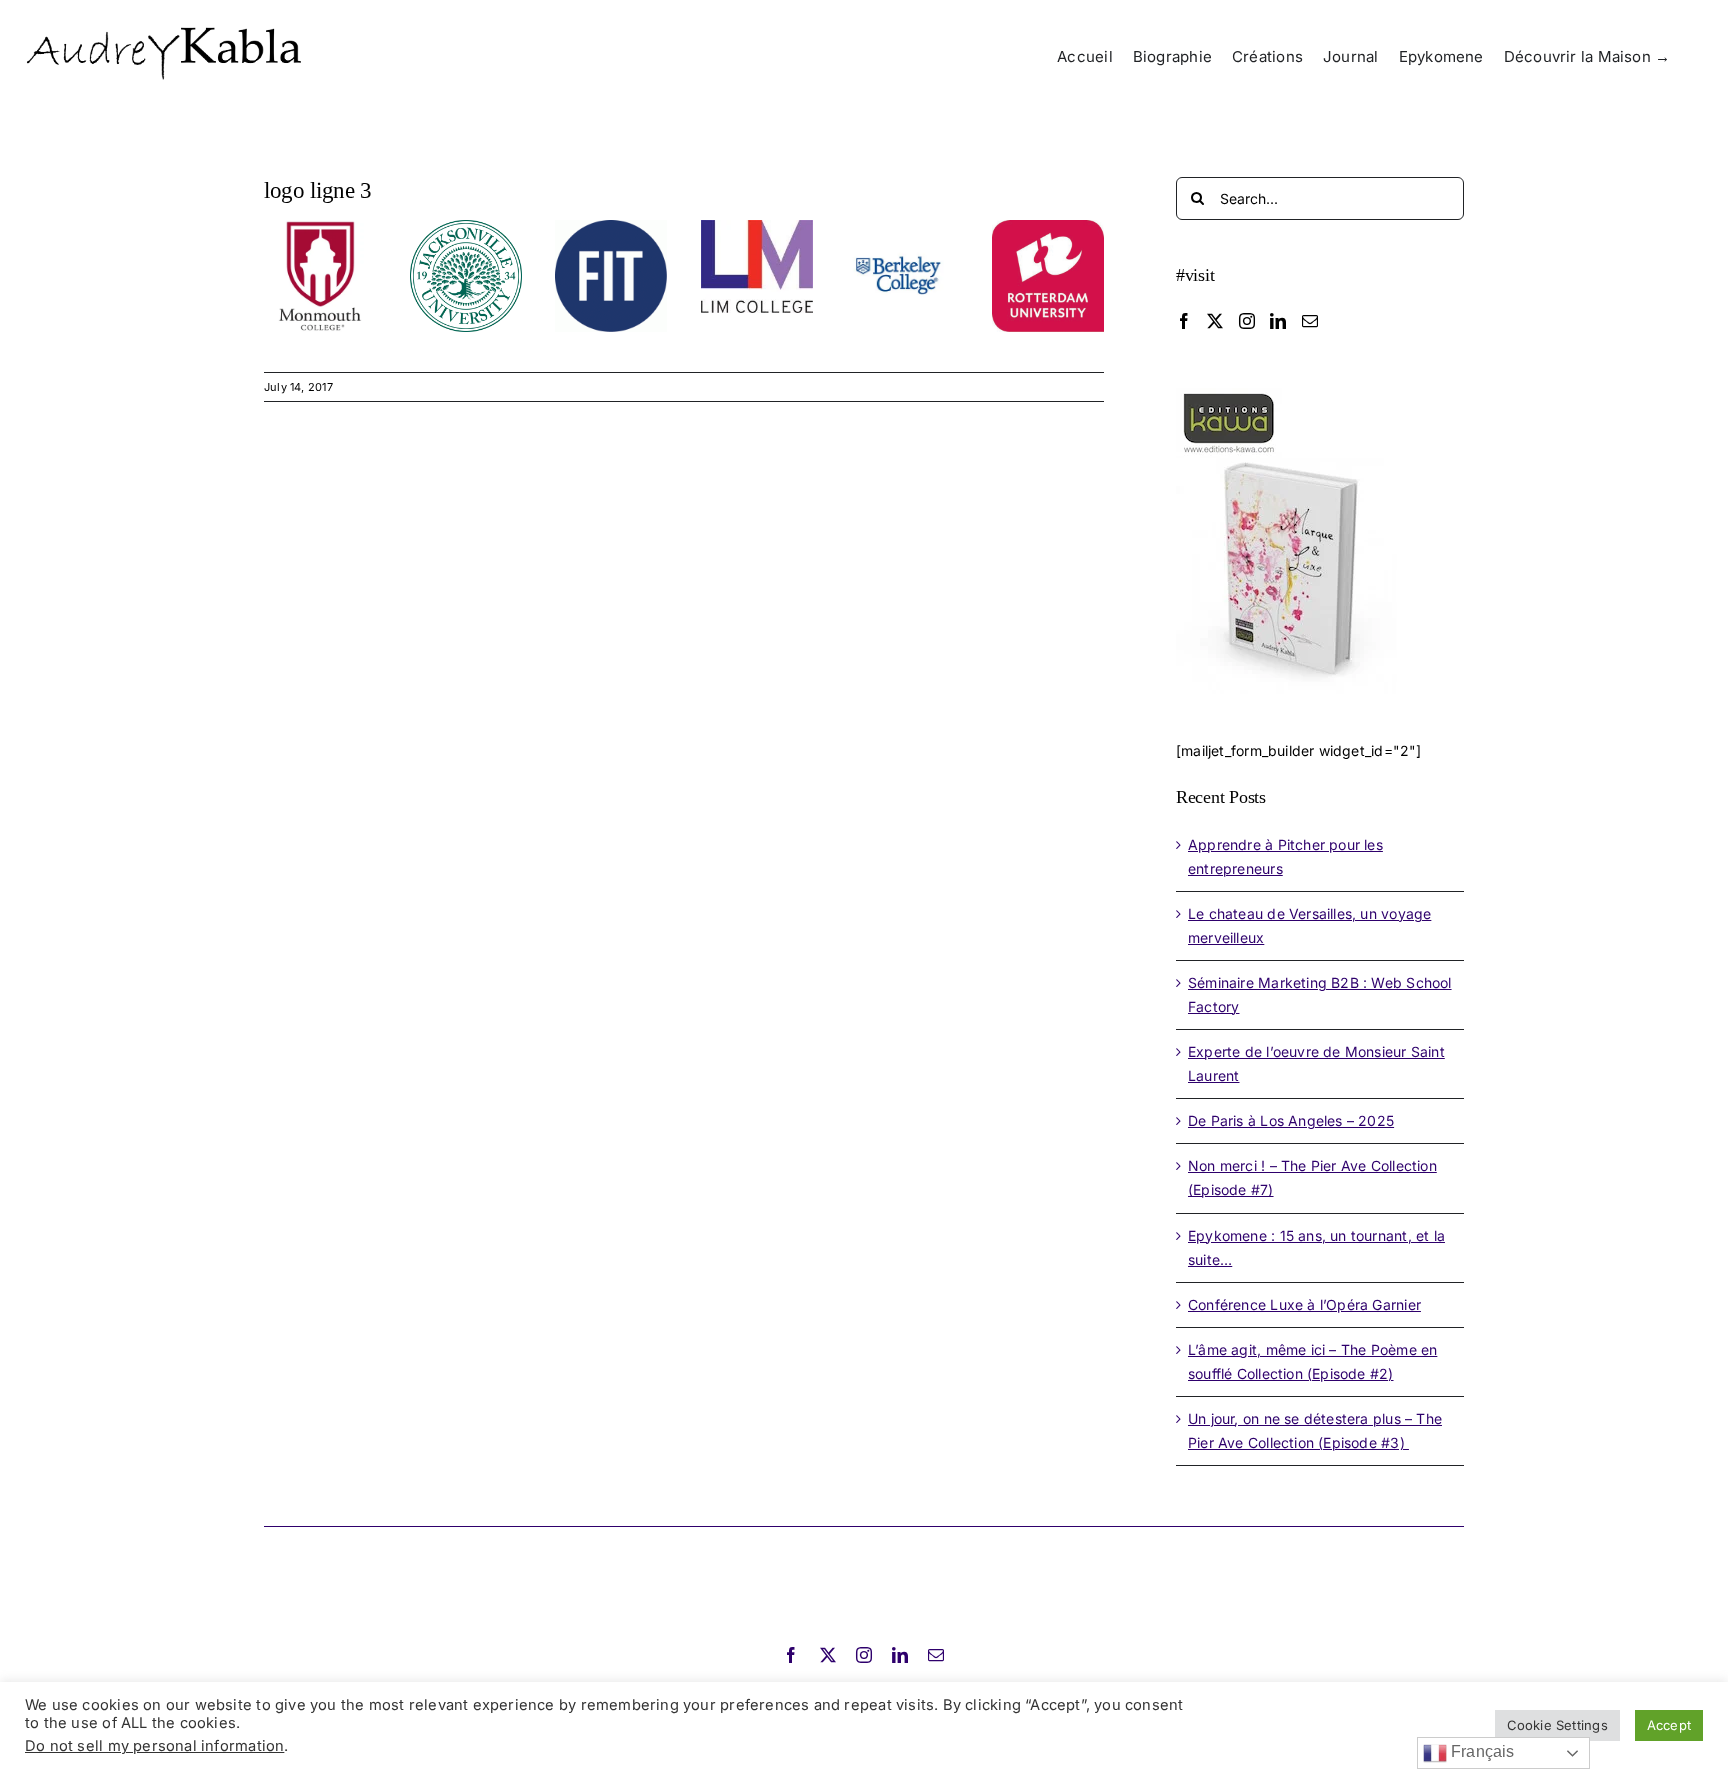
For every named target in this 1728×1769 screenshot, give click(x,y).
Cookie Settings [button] (1557, 1725)
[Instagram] (1247, 321)
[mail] (936, 1655)
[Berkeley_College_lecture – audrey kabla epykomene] (902, 226)
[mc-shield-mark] (320, 226)
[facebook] (791, 1655)
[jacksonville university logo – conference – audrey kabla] (466, 226)
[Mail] (1310, 321)
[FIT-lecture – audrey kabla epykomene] (611, 226)
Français (1481, 1751)
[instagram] (864, 1655)
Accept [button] (1669, 1725)
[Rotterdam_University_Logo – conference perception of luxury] (1048, 226)
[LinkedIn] (1278, 321)
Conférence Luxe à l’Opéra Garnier (1304, 1304)
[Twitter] (1215, 321)
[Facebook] (1184, 321)
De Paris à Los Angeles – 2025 (1291, 1120)
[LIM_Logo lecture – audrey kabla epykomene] (757, 226)
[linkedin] (900, 1655)
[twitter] (828, 1655)
